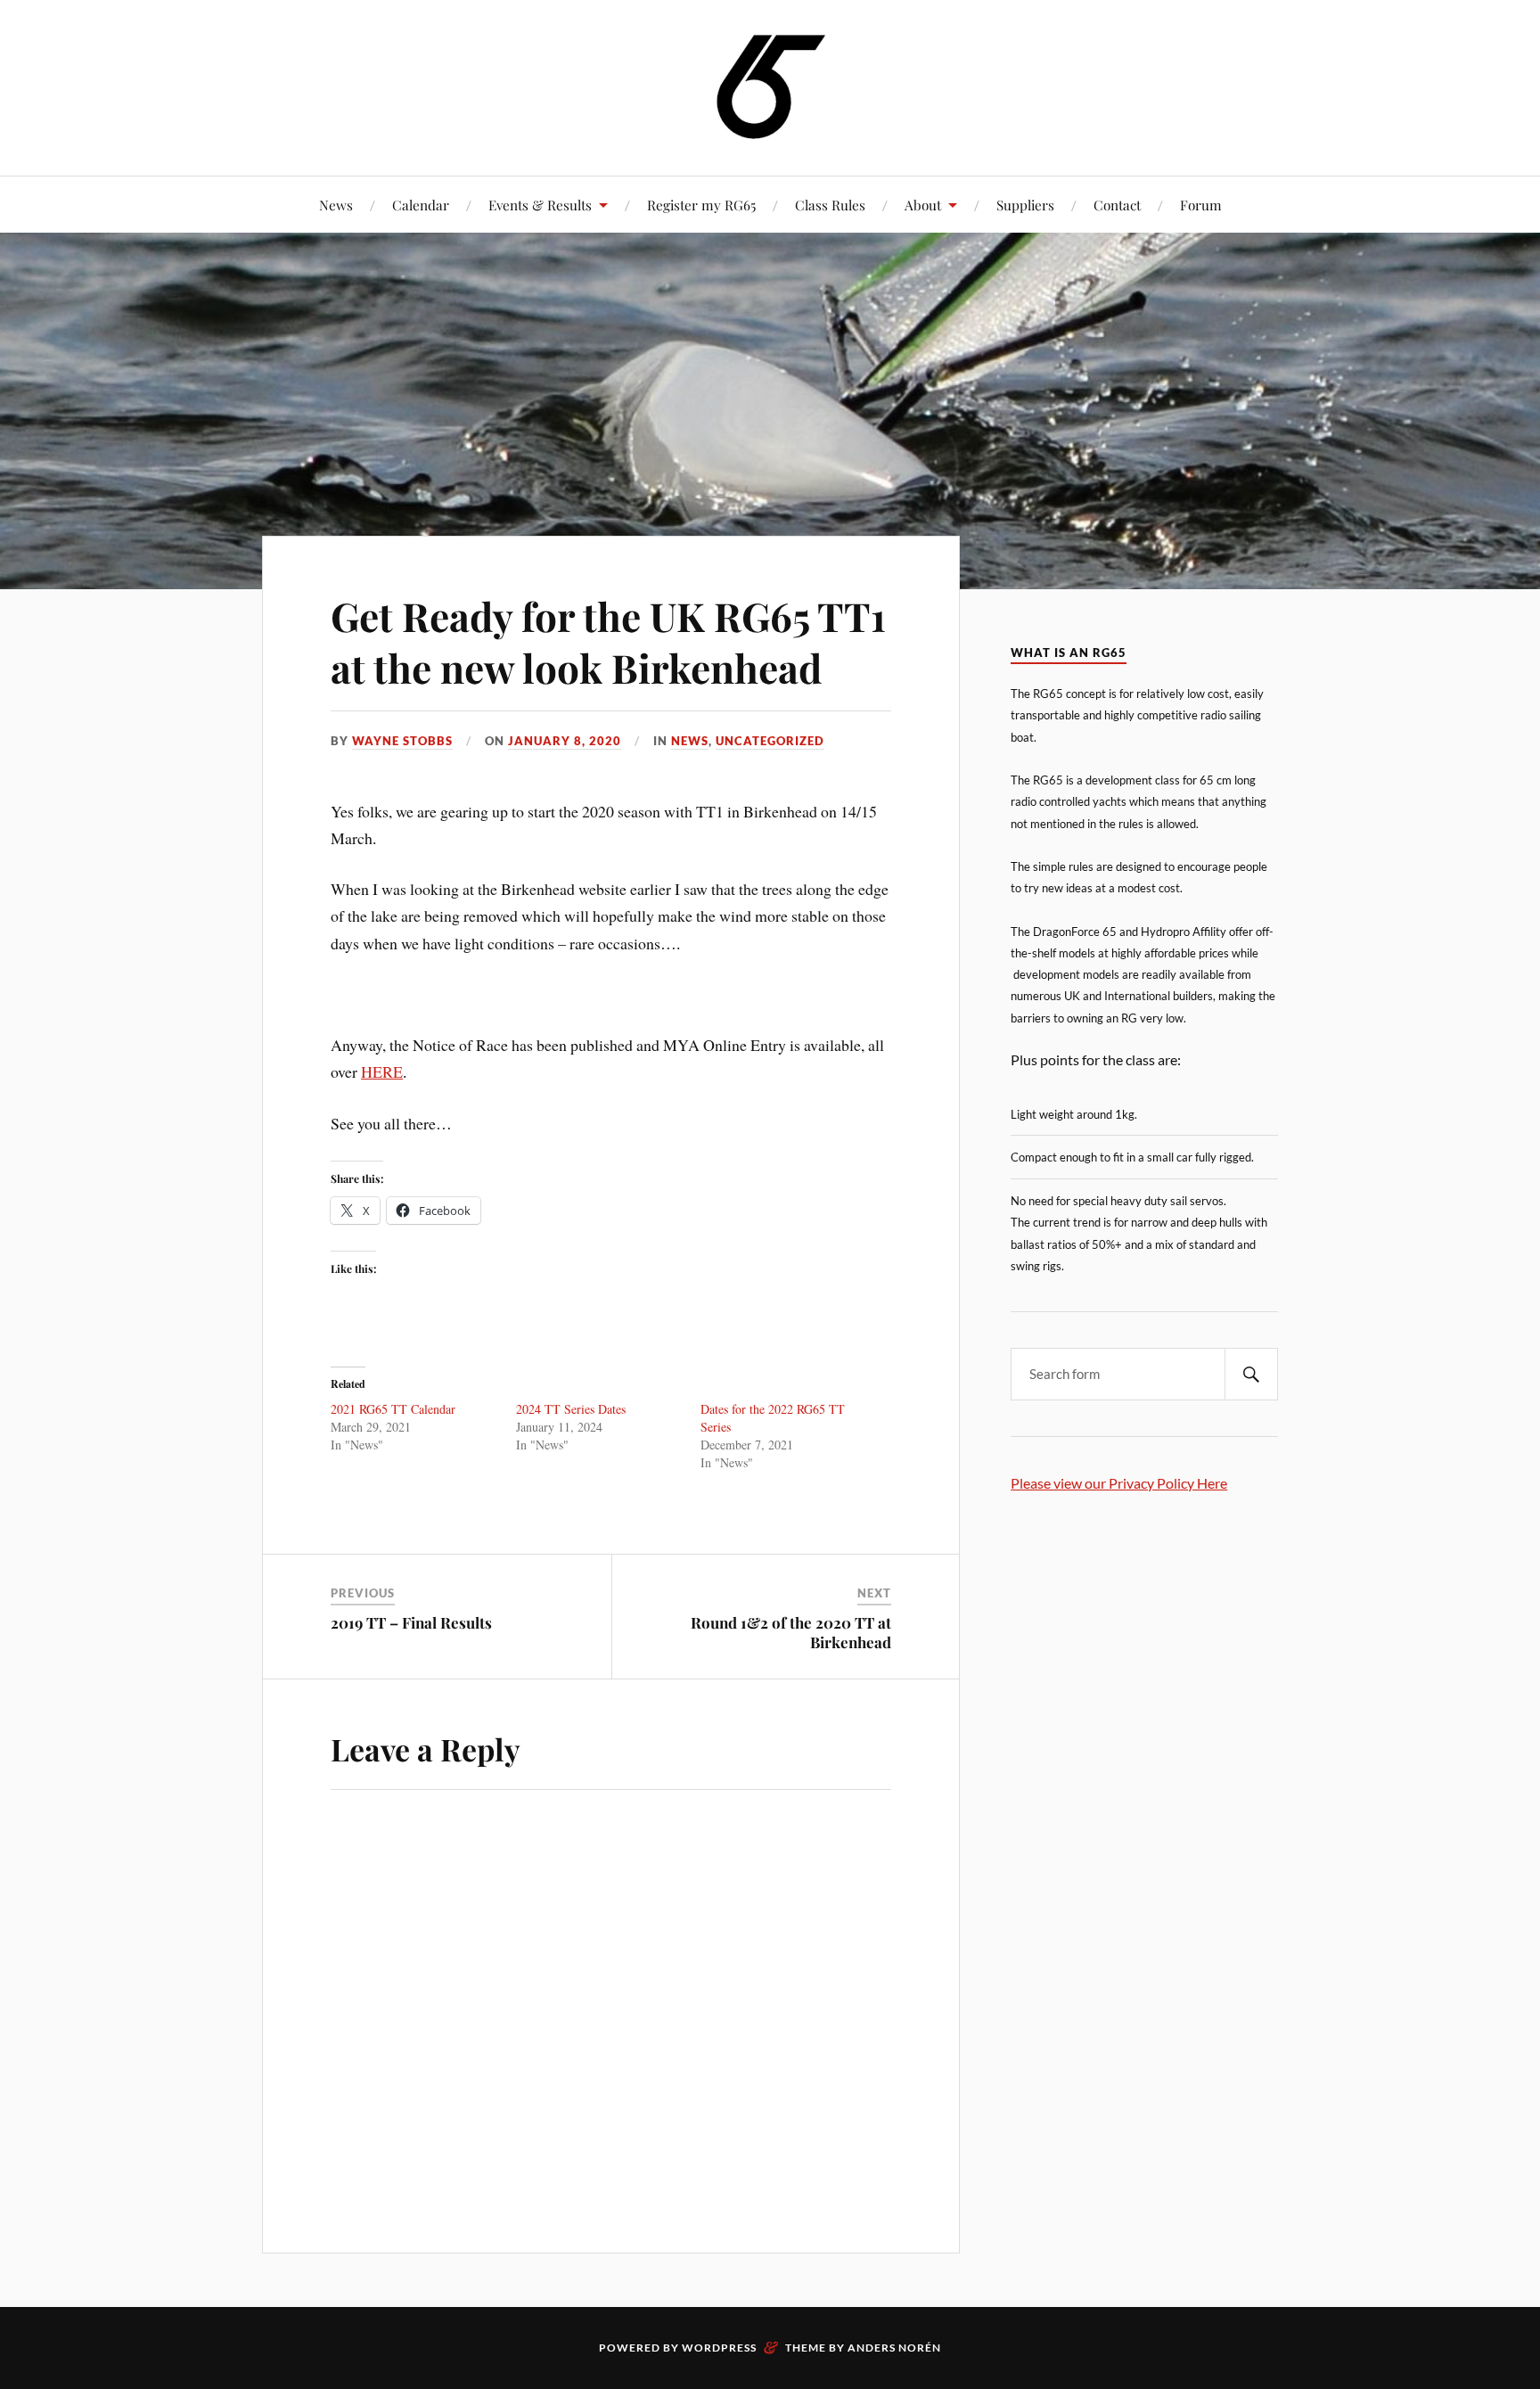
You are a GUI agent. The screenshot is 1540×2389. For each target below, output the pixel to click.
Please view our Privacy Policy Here (1119, 1483)
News (336, 205)
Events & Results (540, 205)
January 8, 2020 (565, 741)
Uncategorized (770, 741)
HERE (382, 1071)
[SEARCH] (1251, 1374)
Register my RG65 (701, 205)
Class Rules (830, 205)
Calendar (421, 205)
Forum (1201, 205)
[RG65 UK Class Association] (770, 86)
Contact (1117, 205)
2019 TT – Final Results (411, 1622)
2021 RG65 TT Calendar (393, 1409)
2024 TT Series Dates (571, 1409)
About (923, 205)
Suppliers (1025, 205)
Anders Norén (894, 2348)
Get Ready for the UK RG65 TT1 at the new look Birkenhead (608, 641)
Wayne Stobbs (402, 741)
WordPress (719, 2348)
